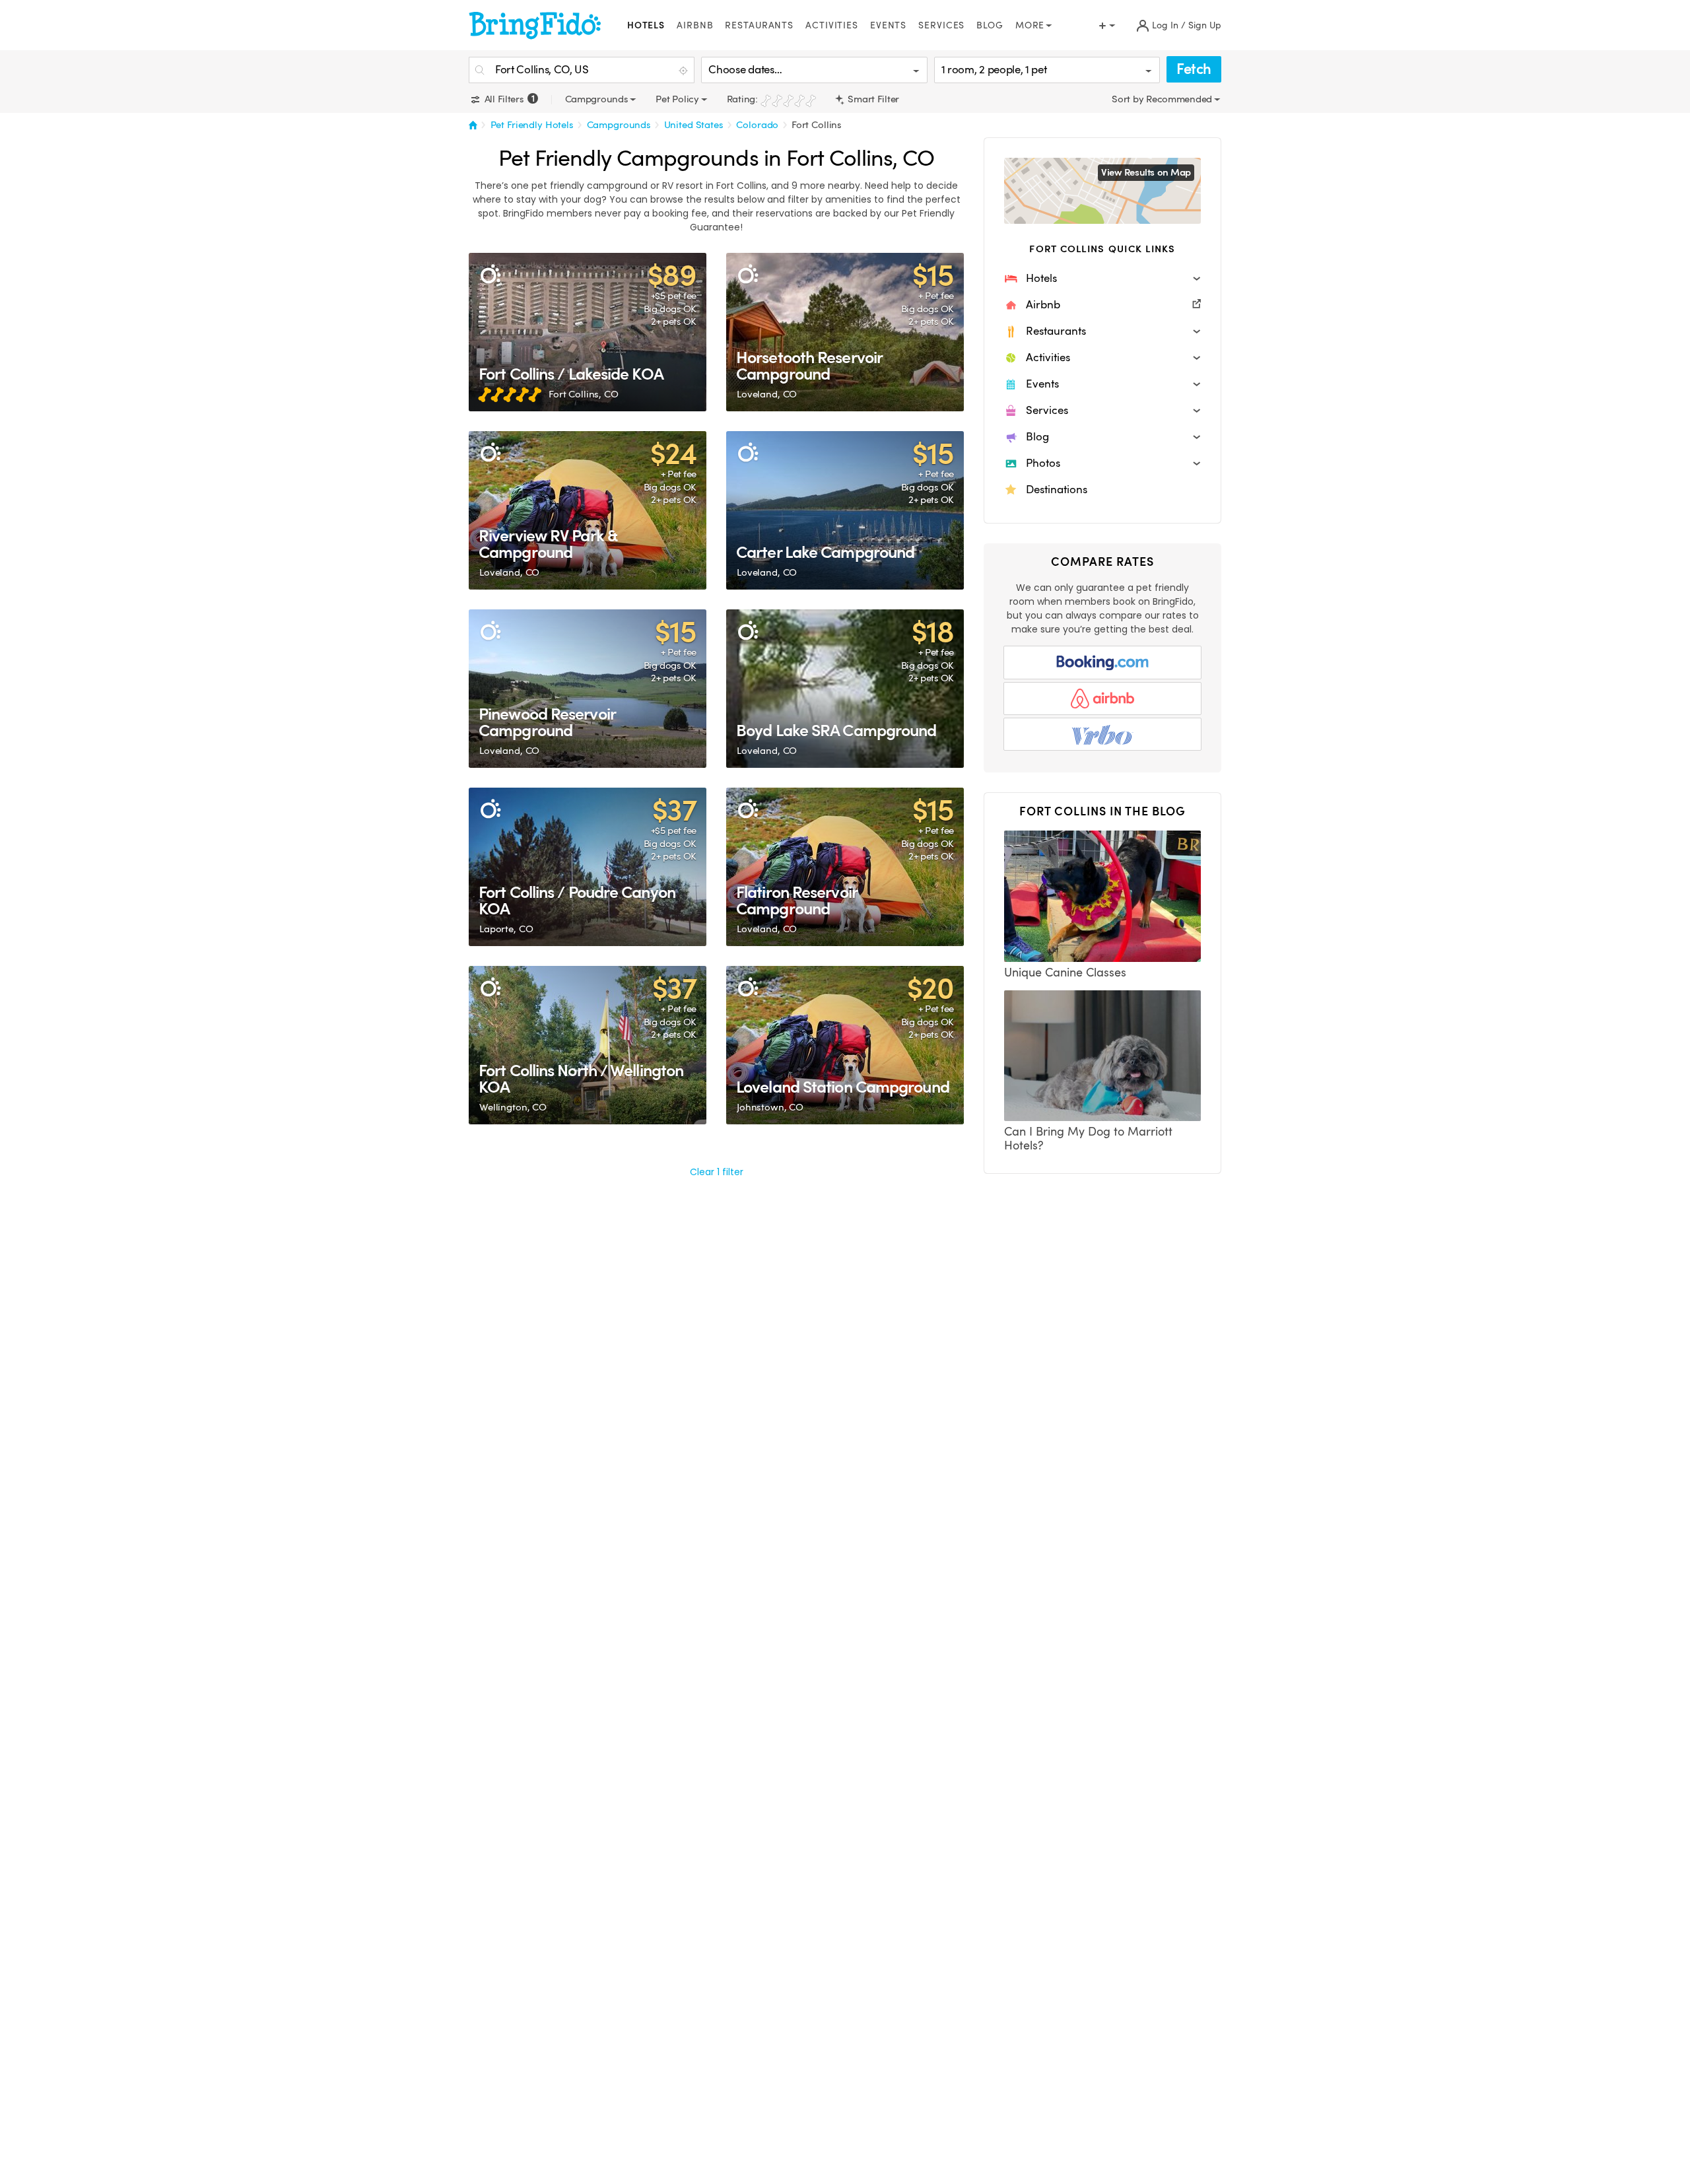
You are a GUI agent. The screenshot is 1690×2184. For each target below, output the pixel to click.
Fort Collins (817, 125)
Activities (832, 25)
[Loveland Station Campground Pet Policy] (845, 1045)
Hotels (646, 25)
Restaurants (759, 25)
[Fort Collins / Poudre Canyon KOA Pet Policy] (588, 867)
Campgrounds (619, 125)
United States (694, 125)
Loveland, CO (767, 394)
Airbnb (695, 25)
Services (941, 25)
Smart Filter (872, 99)
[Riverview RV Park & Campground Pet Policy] (588, 510)
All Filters (508, 99)
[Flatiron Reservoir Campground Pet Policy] (845, 867)
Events (888, 25)
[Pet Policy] (490, 274)
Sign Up (1205, 25)
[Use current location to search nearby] (685, 71)
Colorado (757, 125)
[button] (1102, 279)
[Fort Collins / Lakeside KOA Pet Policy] (588, 332)
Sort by (1129, 99)
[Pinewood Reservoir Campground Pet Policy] (588, 689)
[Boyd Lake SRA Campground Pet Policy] (845, 689)
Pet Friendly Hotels (532, 125)
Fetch (1194, 69)
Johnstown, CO (770, 1107)
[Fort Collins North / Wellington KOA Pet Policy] (588, 1045)
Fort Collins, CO (584, 394)
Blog (990, 25)
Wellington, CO (513, 1107)
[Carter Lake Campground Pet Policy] (845, 510)
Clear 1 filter (717, 1172)
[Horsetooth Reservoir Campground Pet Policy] (845, 332)
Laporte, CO (506, 929)
